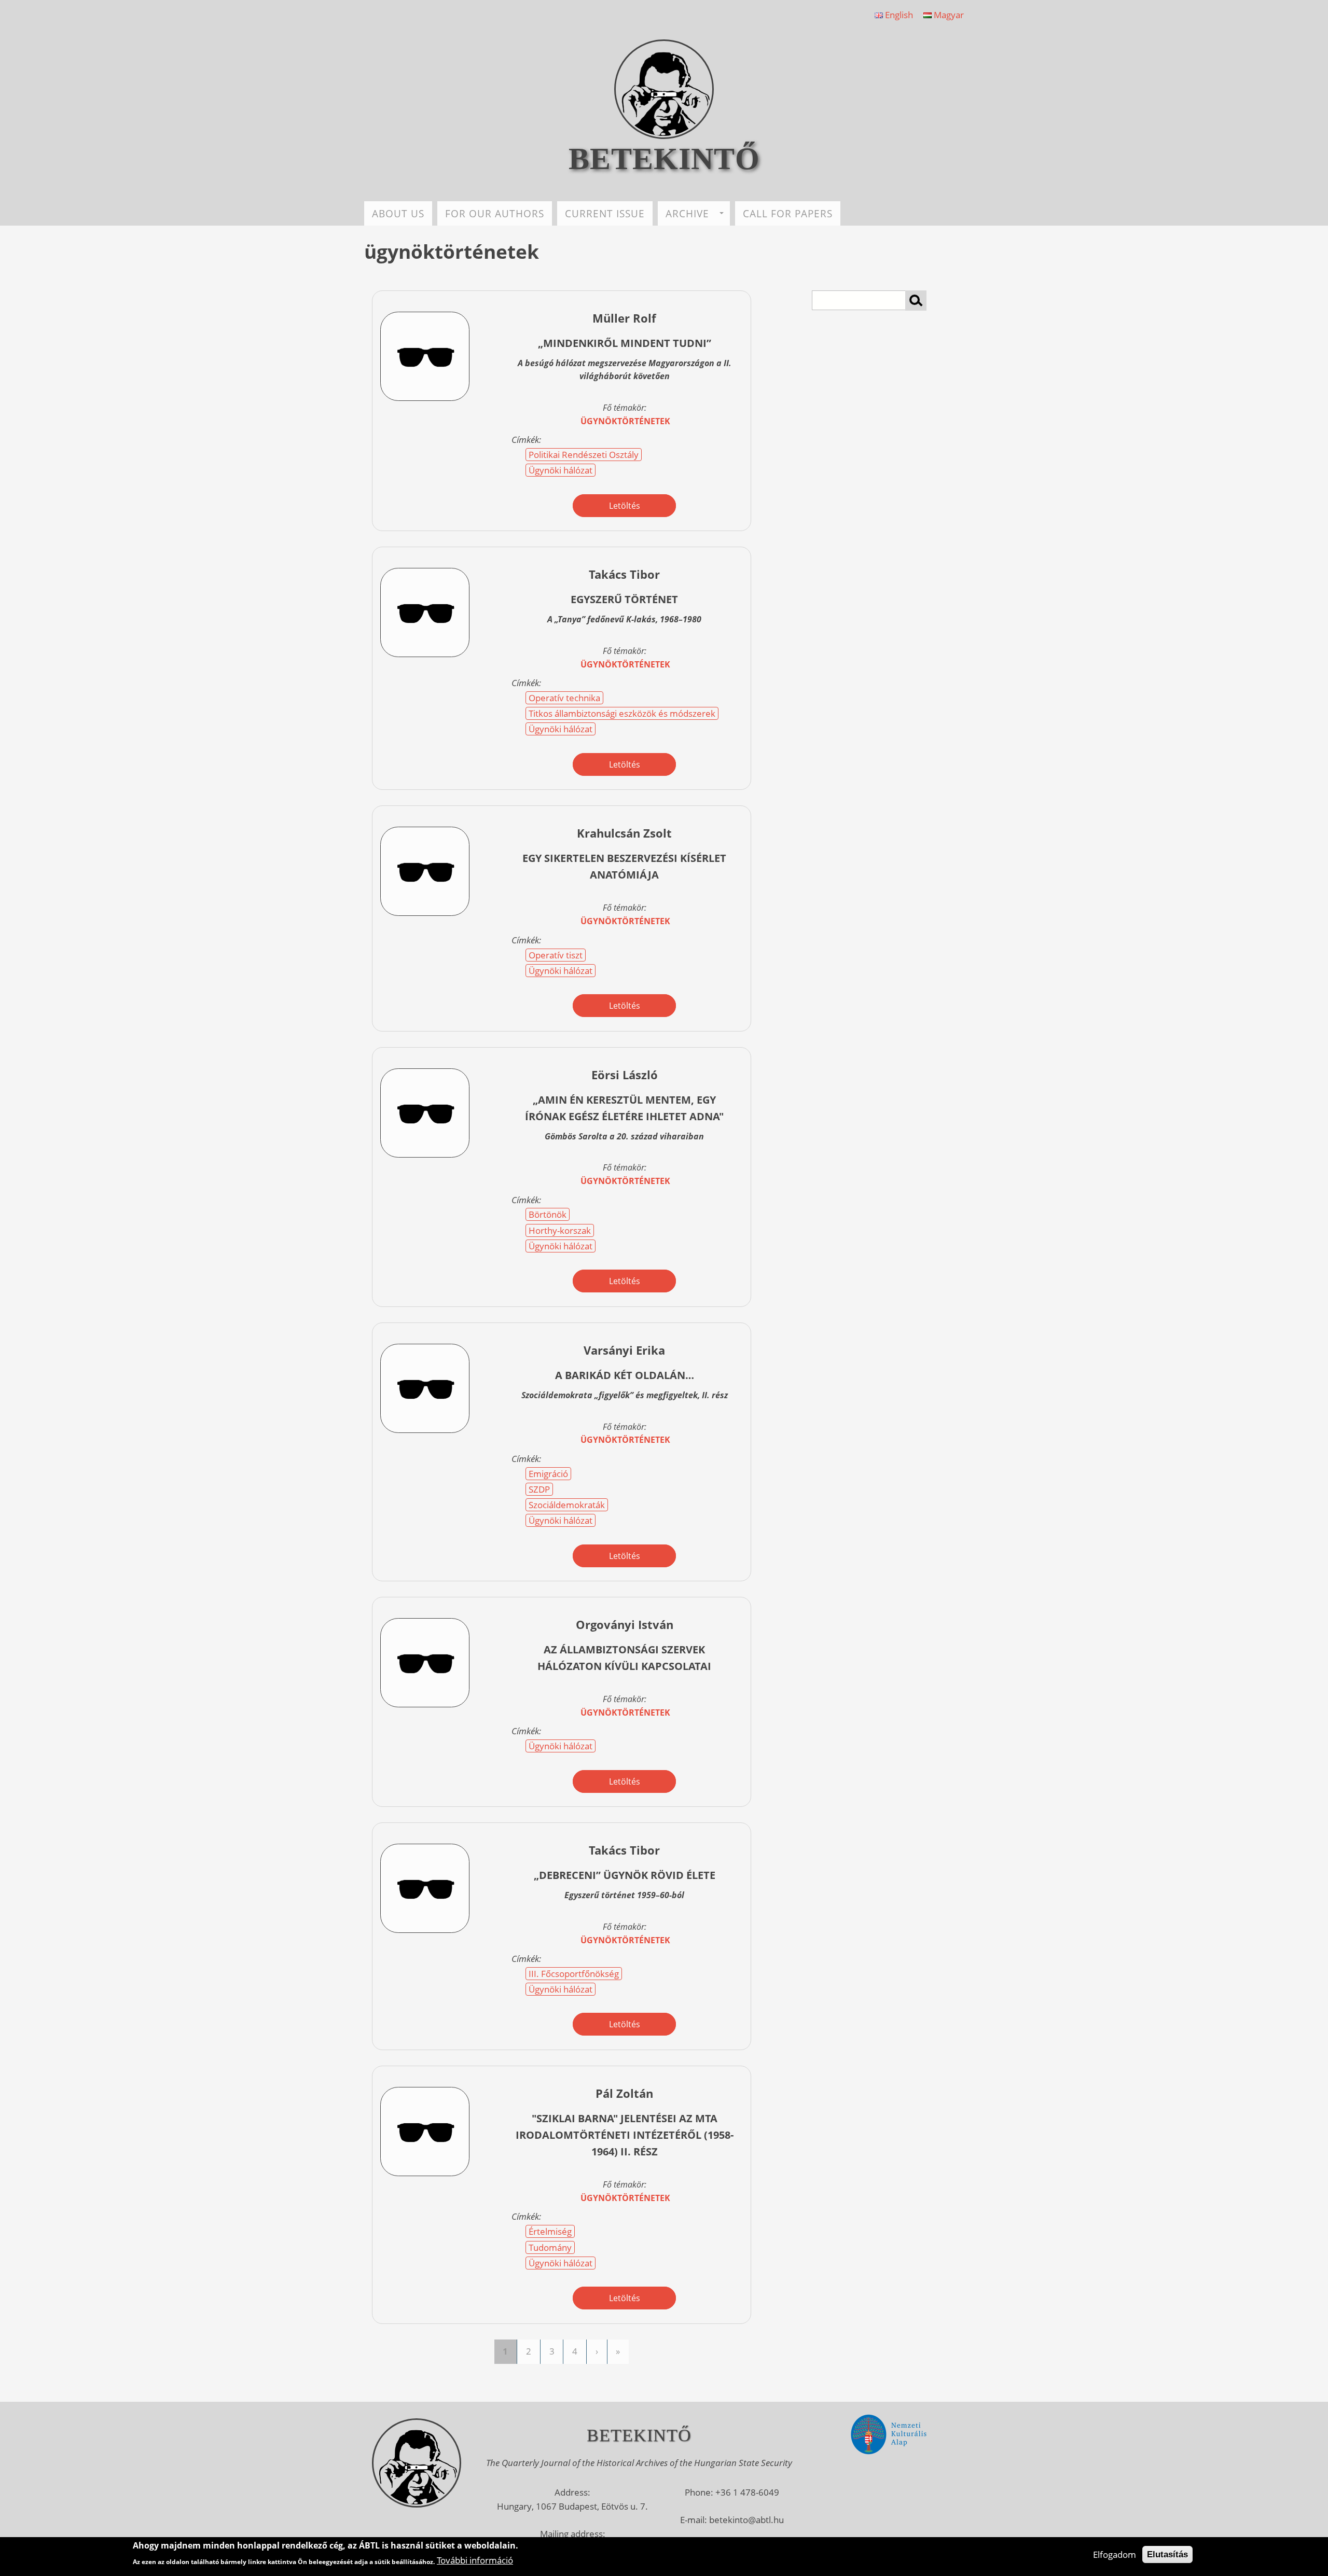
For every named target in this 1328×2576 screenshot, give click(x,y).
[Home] (664, 136)
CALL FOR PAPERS (788, 213)
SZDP (539, 1489)
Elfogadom (1115, 2554)
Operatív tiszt (556, 955)
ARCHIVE (687, 213)
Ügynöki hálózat (561, 470)
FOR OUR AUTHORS (495, 213)
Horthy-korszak (560, 1230)
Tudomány (550, 2247)
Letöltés (625, 506)
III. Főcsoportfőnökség (574, 1974)
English (898, 15)
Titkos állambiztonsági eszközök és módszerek (622, 713)
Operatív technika (564, 698)
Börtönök (548, 1214)
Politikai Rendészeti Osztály (584, 455)
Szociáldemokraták (567, 1505)
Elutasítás (1167, 2554)
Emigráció (548, 1474)
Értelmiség (550, 2231)
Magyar (948, 15)
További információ (475, 2560)
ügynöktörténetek (625, 421)
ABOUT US (398, 213)
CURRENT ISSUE (605, 213)
